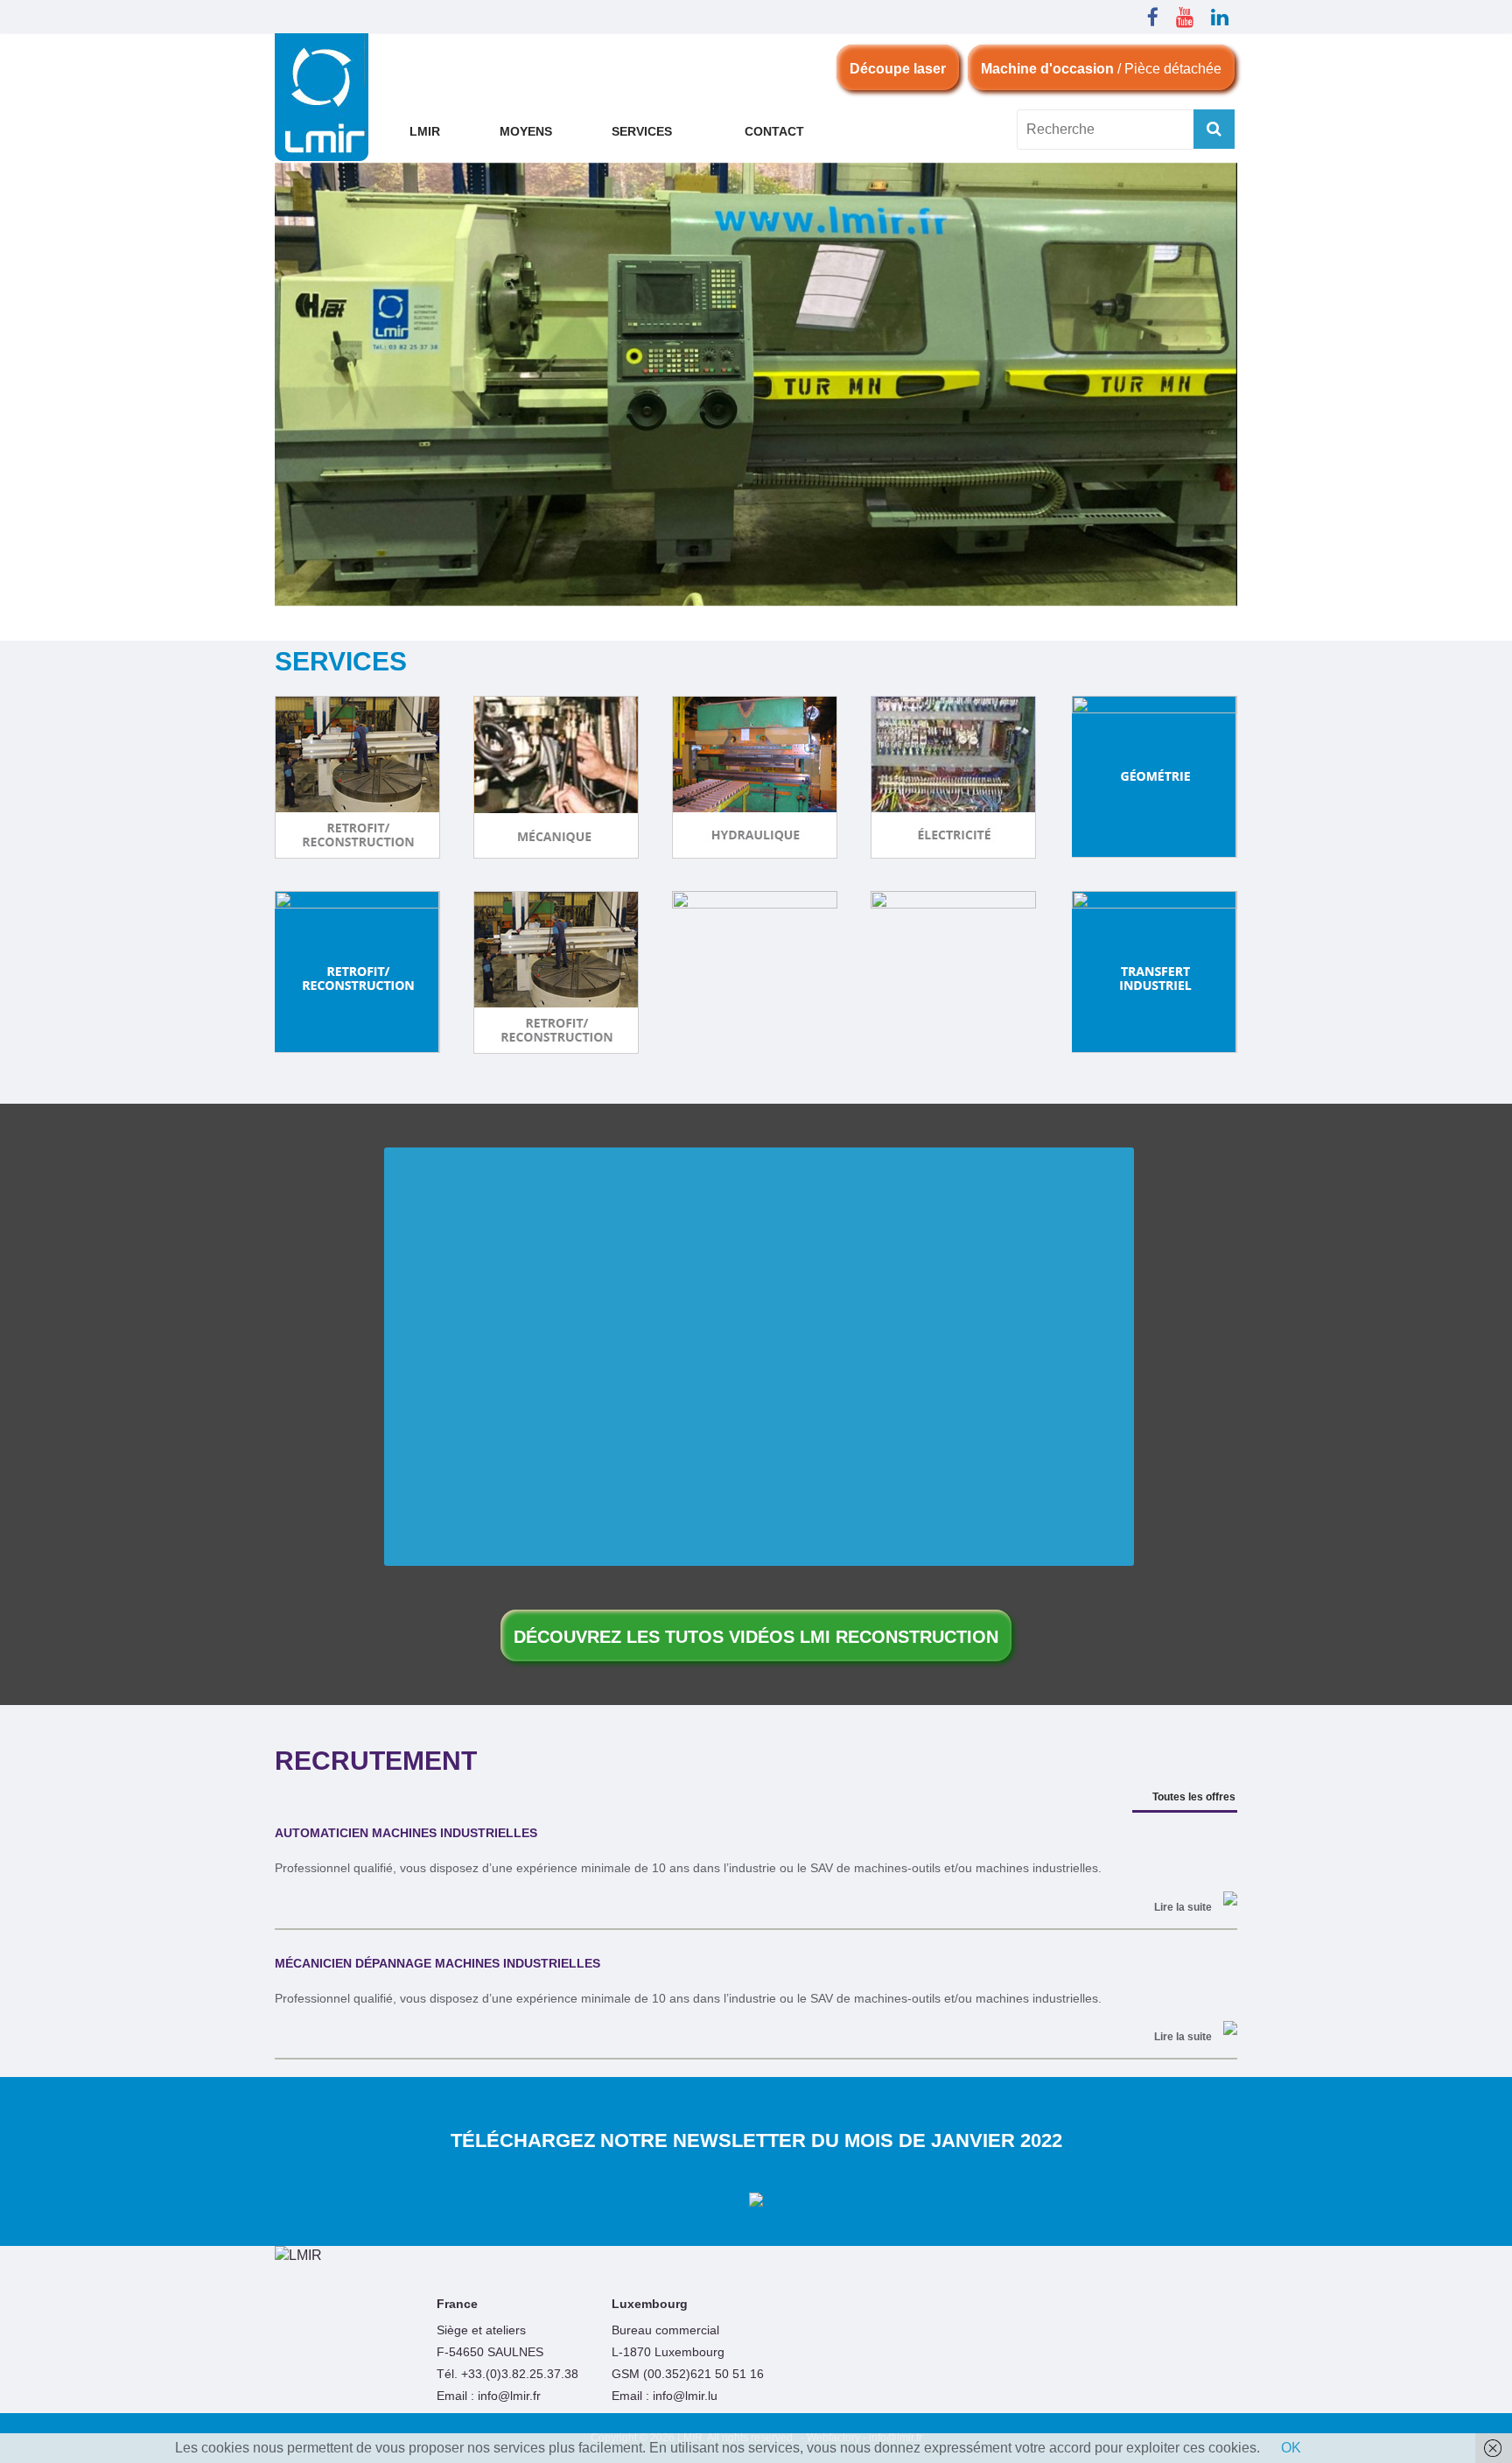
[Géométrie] (357, 972)
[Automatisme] (1155, 777)
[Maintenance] (755, 972)
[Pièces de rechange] (1155, 972)
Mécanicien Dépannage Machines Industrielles (437, 1963)
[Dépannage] (953, 972)
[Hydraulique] (755, 777)
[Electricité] (953, 777)
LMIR (425, 131)
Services (642, 131)
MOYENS (526, 131)
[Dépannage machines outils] (756, 2164)
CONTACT (774, 131)
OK (1291, 2448)
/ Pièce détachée (1101, 69)
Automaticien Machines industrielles (406, 1833)
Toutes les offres (1194, 1797)
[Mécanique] (556, 777)
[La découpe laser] (357, 777)
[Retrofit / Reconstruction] (556, 972)
